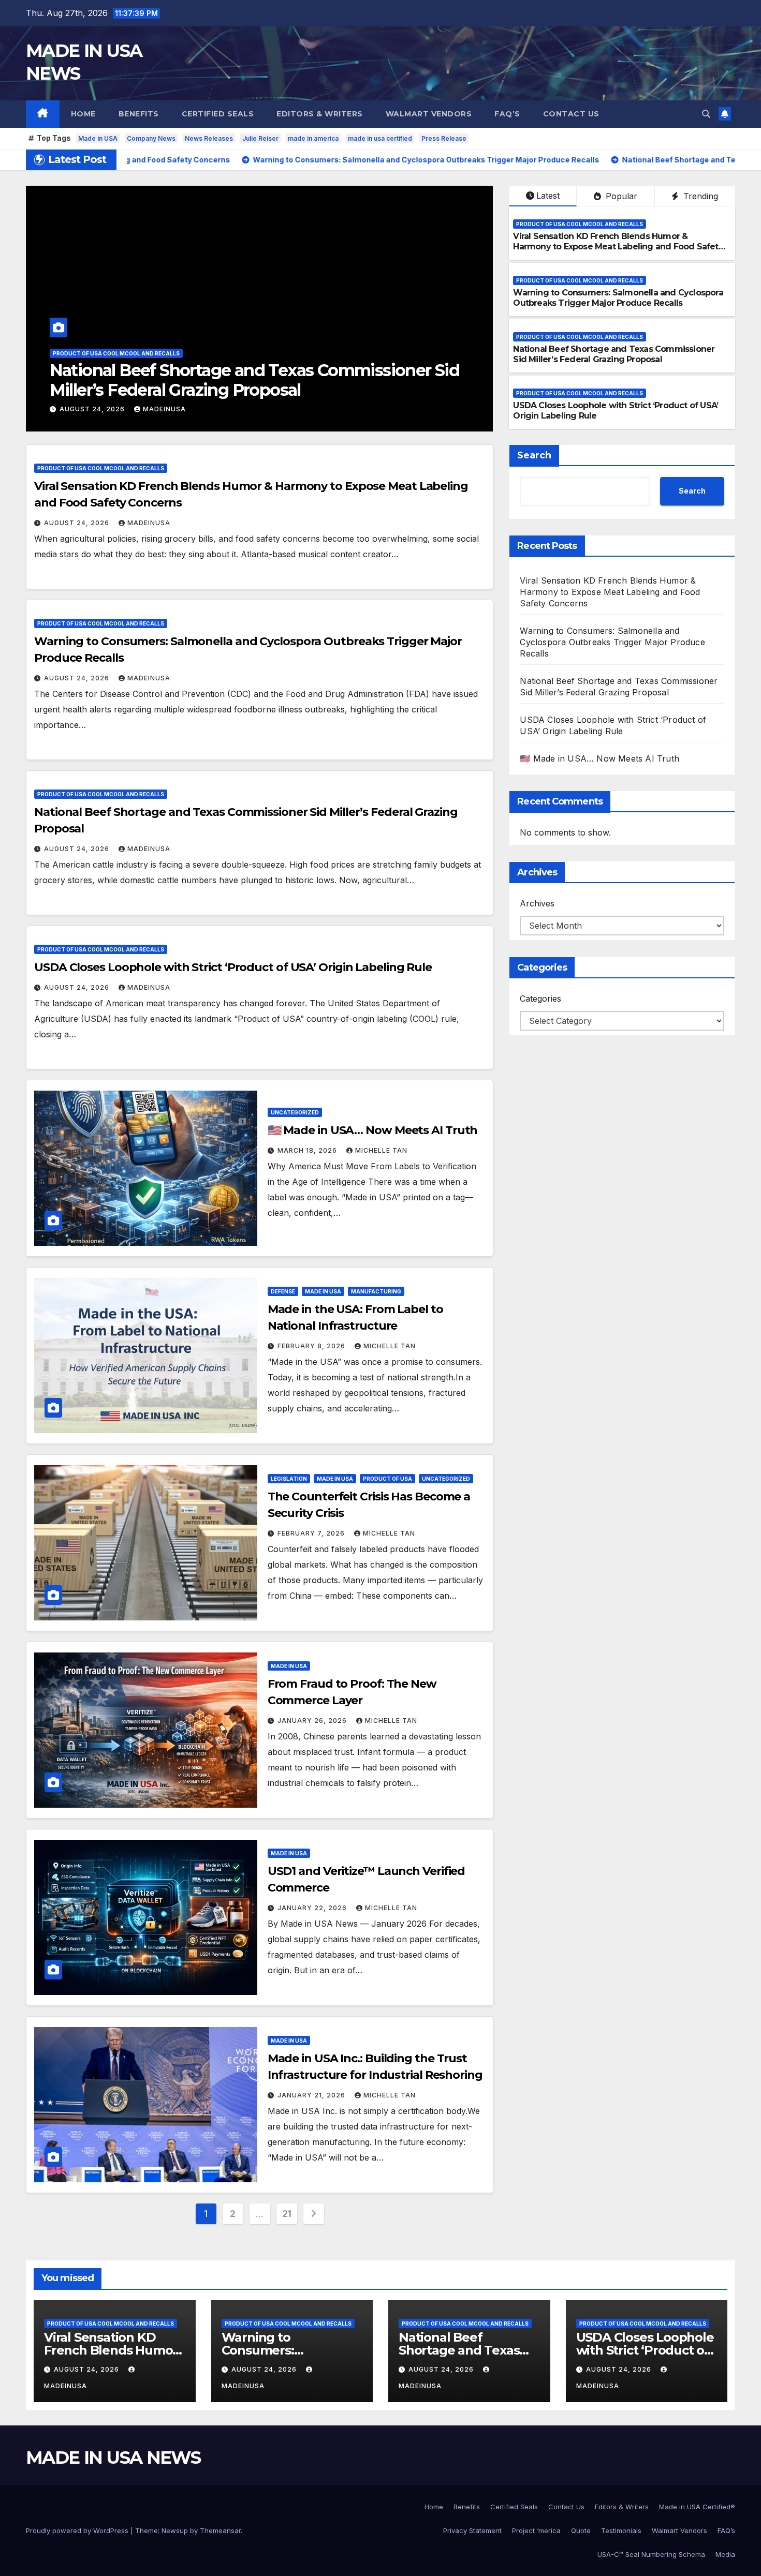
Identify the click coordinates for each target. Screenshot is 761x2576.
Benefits (139, 114)
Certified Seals (218, 114)
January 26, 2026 (313, 1721)
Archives (537, 904)
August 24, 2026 (93, 409)
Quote (581, 2530)
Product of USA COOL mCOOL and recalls (116, 353)
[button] (706, 114)
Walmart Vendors (429, 114)
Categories (540, 999)
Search (534, 455)
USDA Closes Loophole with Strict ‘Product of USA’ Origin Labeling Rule (247, 380)
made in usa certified (380, 138)
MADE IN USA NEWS (113, 2458)
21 (287, 2214)
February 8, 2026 (312, 1346)
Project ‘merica (536, 2530)
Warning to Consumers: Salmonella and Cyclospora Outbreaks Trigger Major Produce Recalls (618, 298)
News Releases (209, 138)
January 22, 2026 (313, 1908)
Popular (620, 196)
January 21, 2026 (312, 2095)
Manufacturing (376, 1291)
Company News (151, 138)
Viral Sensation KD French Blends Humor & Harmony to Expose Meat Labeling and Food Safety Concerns (618, 247)
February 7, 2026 (312, 1533)
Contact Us (571, 114)
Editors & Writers (320, 114)
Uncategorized (295, 1112)
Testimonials (621, 2530)
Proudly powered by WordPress (78, 2530)
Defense (283, 1291)
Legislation (289, 1479)
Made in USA (98, 138)
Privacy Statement (472, 2530)
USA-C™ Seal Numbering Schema (651, 2554)
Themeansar (220, 2530)
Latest (548, 196)
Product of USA (387, 1479)
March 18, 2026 (308, 1150)
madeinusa (164, 409)
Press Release (444, 138)
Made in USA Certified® (697, 2507)
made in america (313, 138)
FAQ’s (507, 114)
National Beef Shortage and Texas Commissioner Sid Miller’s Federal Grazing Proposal (614, 354)
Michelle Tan (381, 1150)
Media (725, 2554)
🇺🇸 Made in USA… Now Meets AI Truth (373, 1130)
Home (83, 114)
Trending (699, 196)
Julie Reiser (260, 138)
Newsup (175, 2530)
